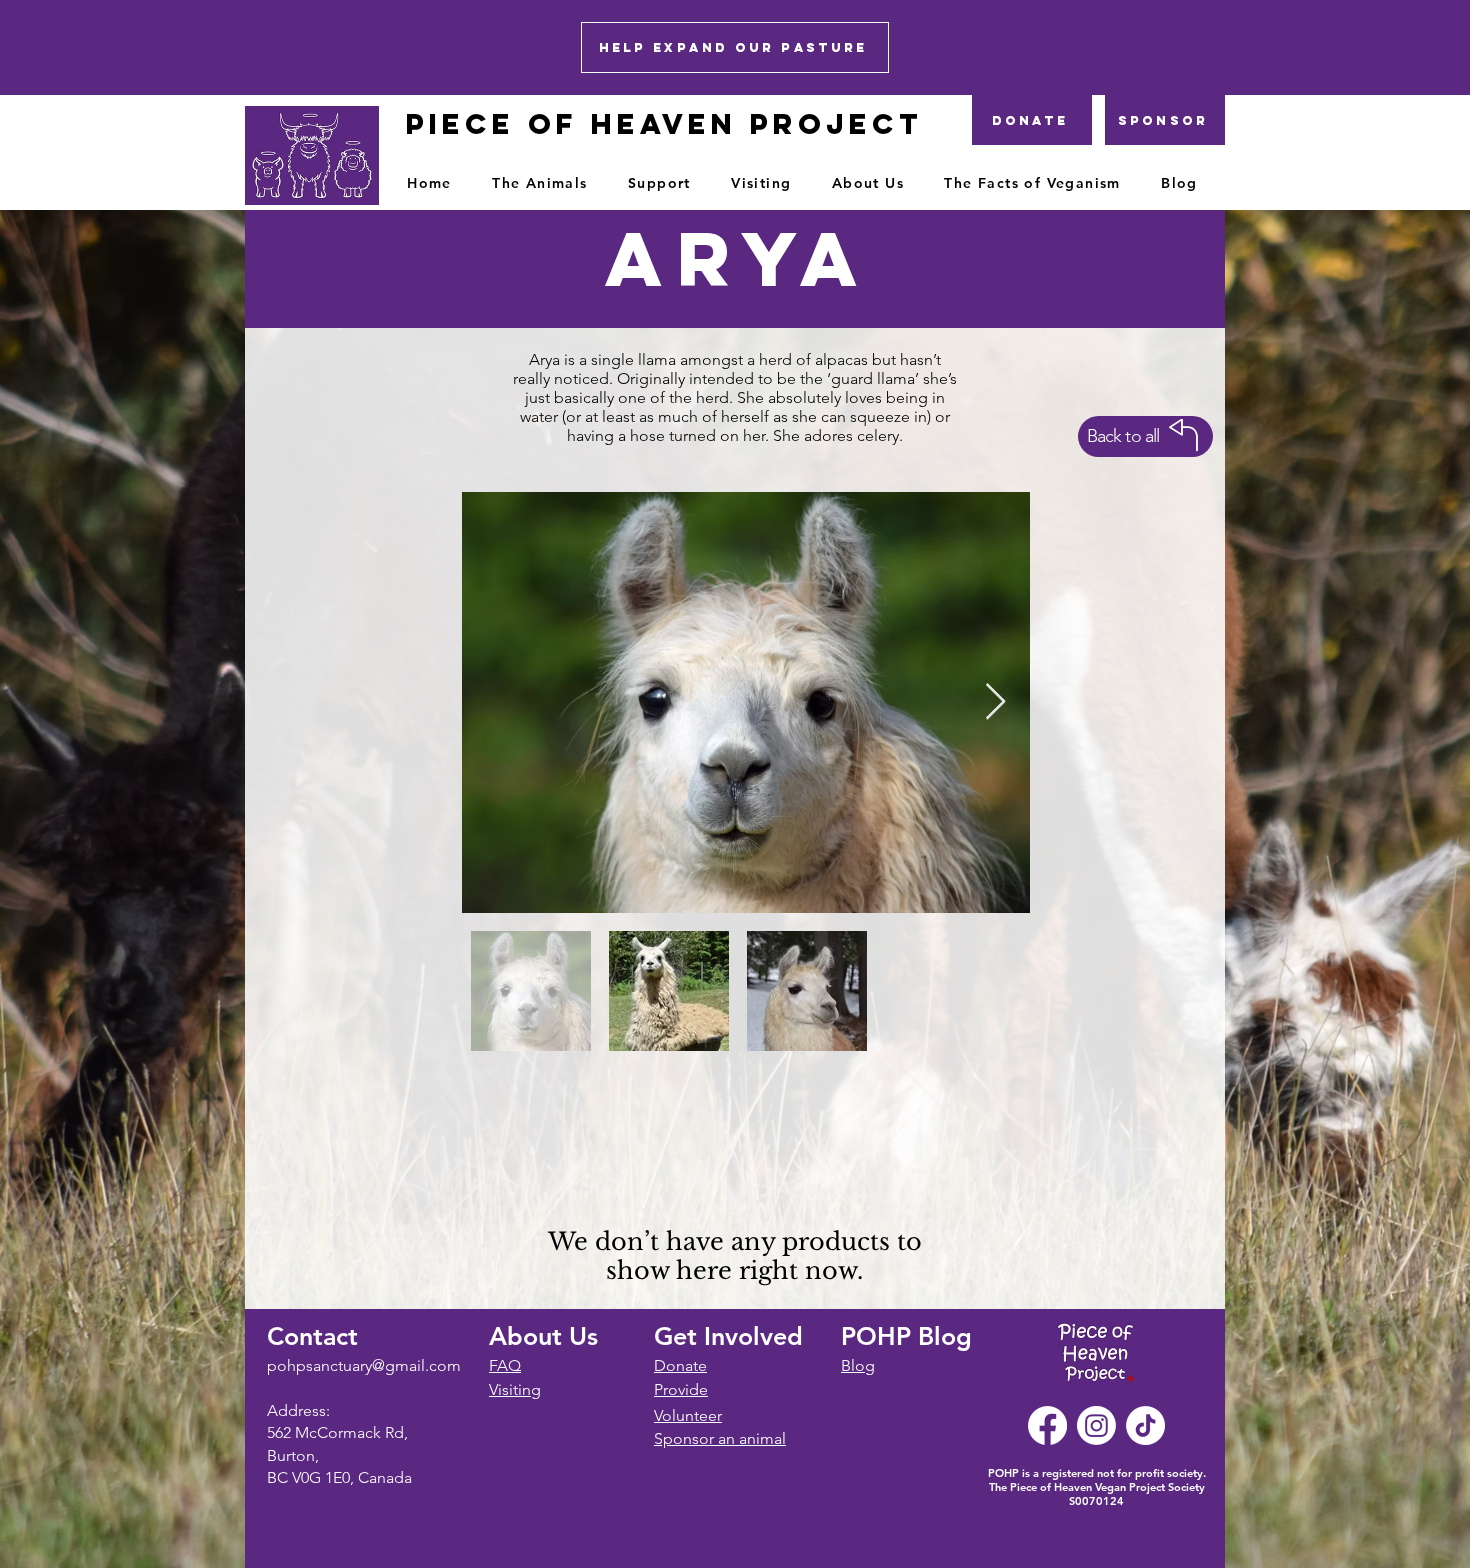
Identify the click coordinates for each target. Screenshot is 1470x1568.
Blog (858, 1365)
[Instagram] (1096, 1425)
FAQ (505, 1365)
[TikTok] (1145, 1425)
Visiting (515, 1389)
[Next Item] (995, 702)
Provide (681, 1389)
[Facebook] (1047, 1425)
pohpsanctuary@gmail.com (364, 1365)
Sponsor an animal (720, 1438)
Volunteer (688, 1415)
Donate (680, 1365)
